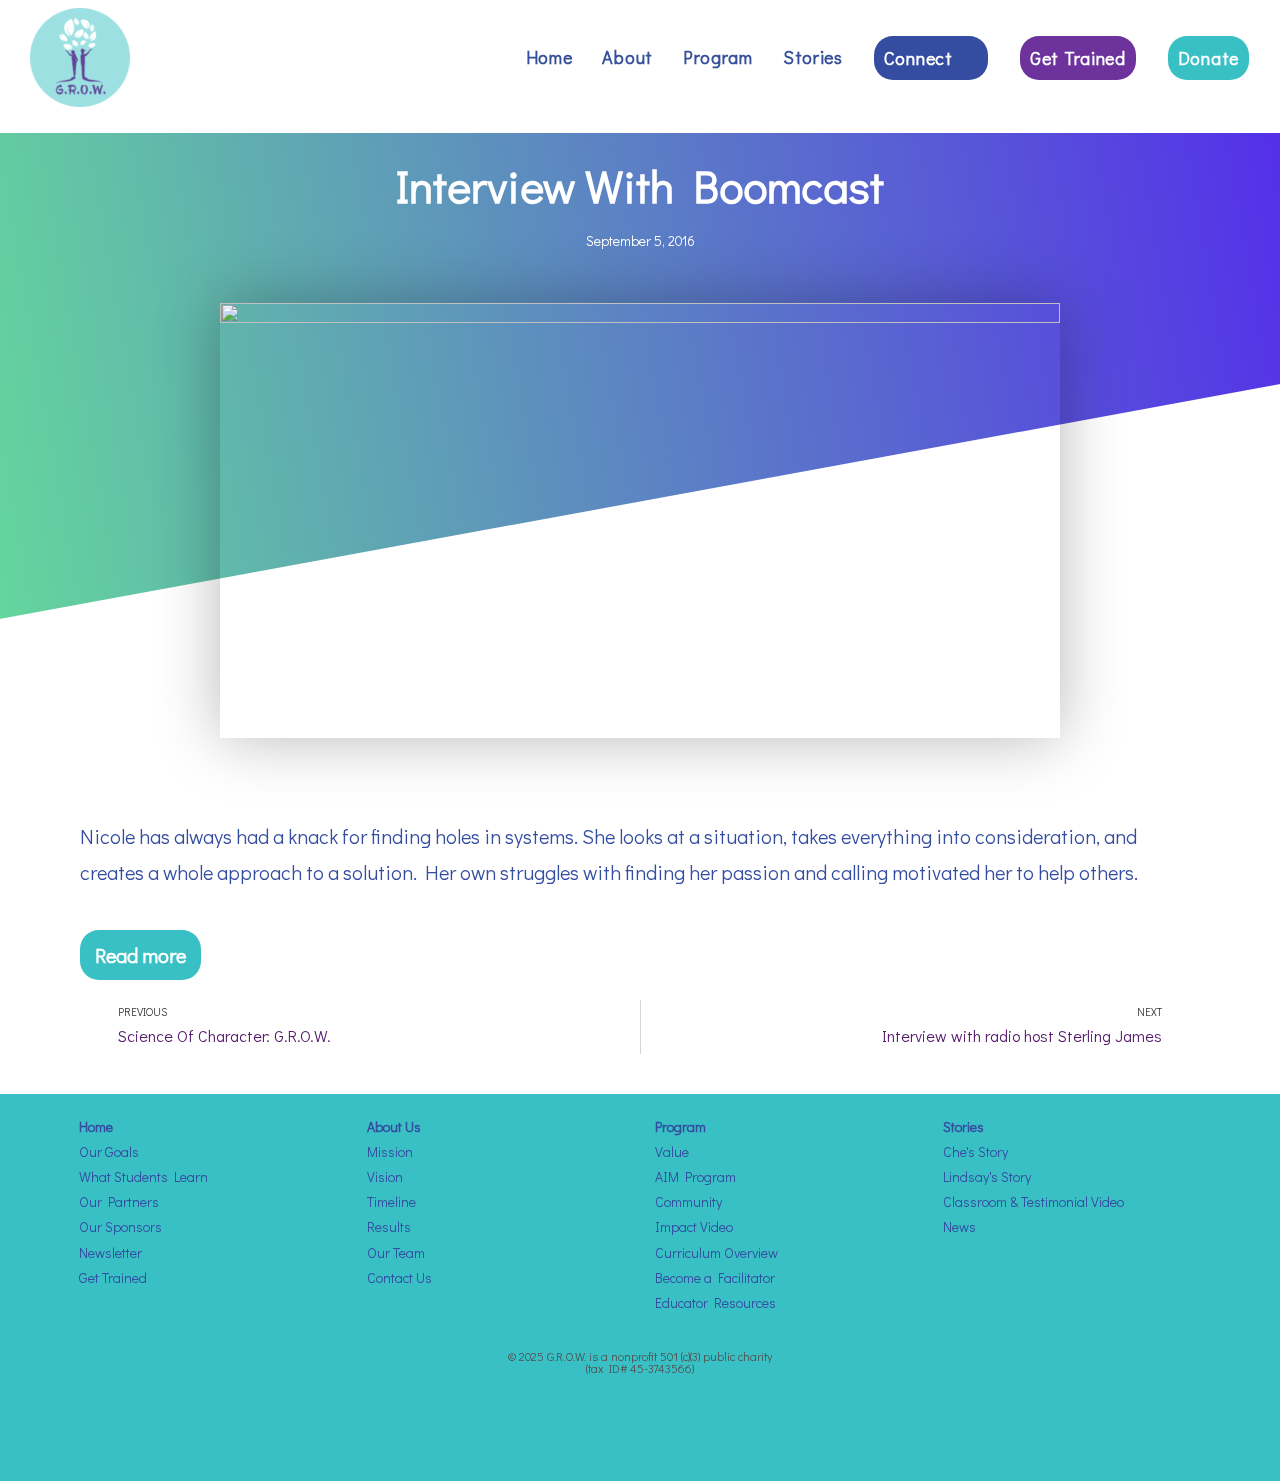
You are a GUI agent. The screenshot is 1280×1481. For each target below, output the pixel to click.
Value (672, 1151)
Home (96, 1126)
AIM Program (695, 1176)
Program (680, 1126)
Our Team (396, 1252)
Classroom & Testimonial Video (1033, 1201)
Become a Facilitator (715, 1277)
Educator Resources (715, 1302)
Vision (385, 1176)
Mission (390, 1151)
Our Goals (109, 1151)
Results (389, 1226)
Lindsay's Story (987, 1176)
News (959, 1226)
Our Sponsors (120, 1226)
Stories (963, 1126)
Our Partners (119, 1201)
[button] (140, 955)
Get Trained (113, 1277)
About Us (394, 1126)
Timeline (391, 1201)
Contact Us (399, 1277)
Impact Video (694, 1226)
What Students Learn (143, 1176)
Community (688, 1201)
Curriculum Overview (716, 1252)
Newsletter (110, 1252)
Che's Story (975, 1151)
